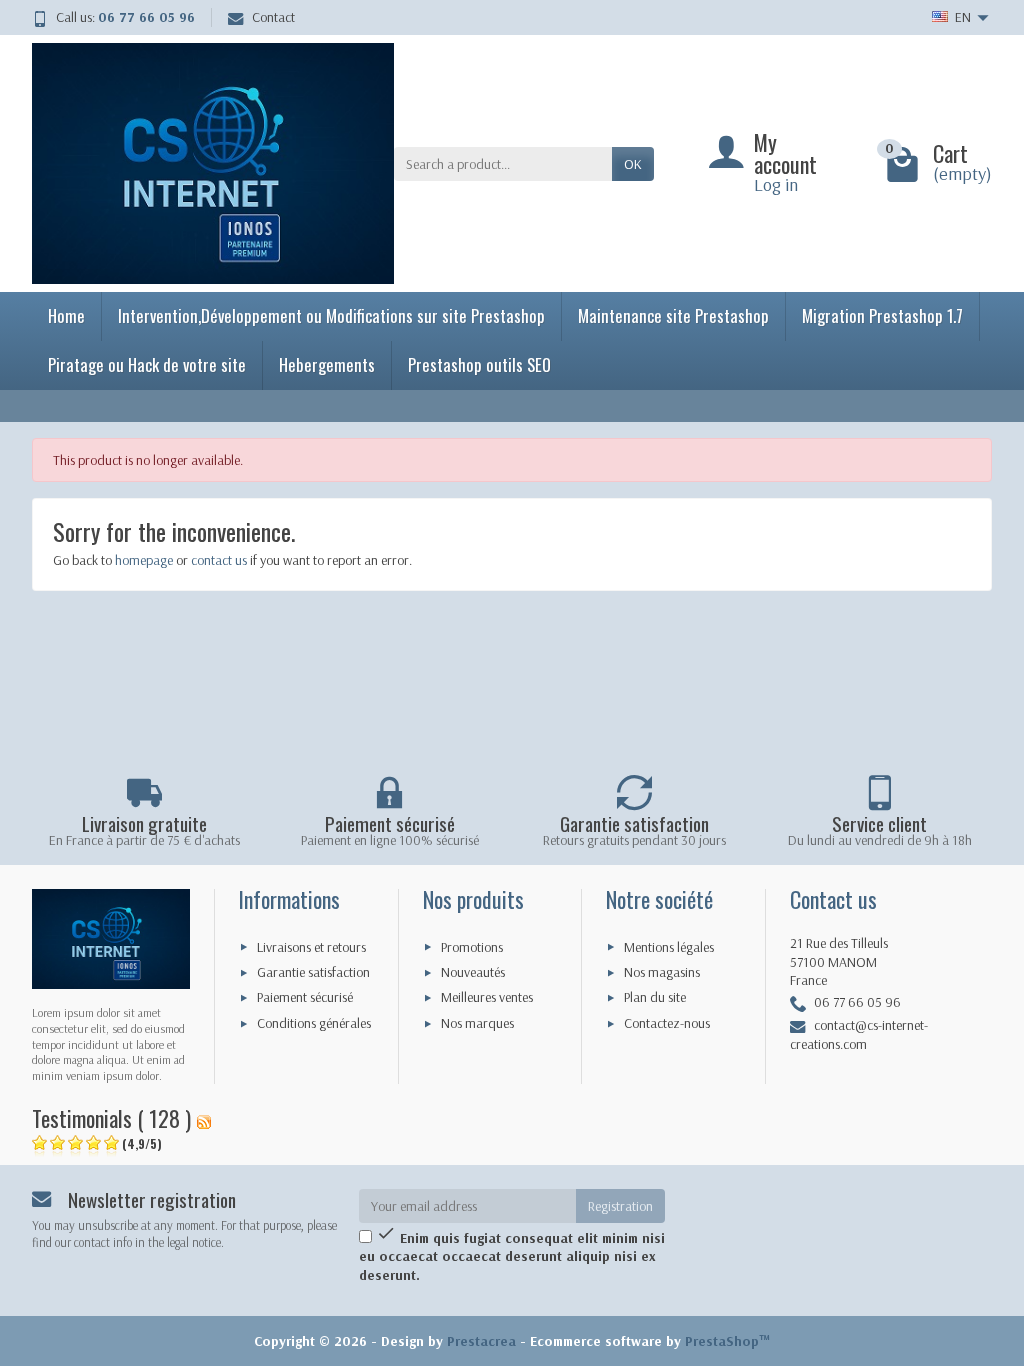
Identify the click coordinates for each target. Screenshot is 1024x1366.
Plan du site (655, 997)
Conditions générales (314, 1023)
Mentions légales (669, 947)
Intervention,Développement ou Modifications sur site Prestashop (331, 315)
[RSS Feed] (204, 1118)
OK (633, 164)
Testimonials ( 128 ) (111, 1118)
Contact (273, 17)
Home (66, 315)
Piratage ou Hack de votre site (147, 364)
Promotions (472, 947)
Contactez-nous (667, 1023)
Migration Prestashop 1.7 (882, 315)
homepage (144, 560)
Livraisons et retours (311, 947)
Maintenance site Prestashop (673, 315)
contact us (219, 560)
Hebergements (327, 364)
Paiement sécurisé (305, 997)
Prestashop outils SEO (479, 364)
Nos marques (477, 1023)
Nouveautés (473, 972)
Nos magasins (662, 972)
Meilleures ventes (487, 997)
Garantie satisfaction (313, 972)
